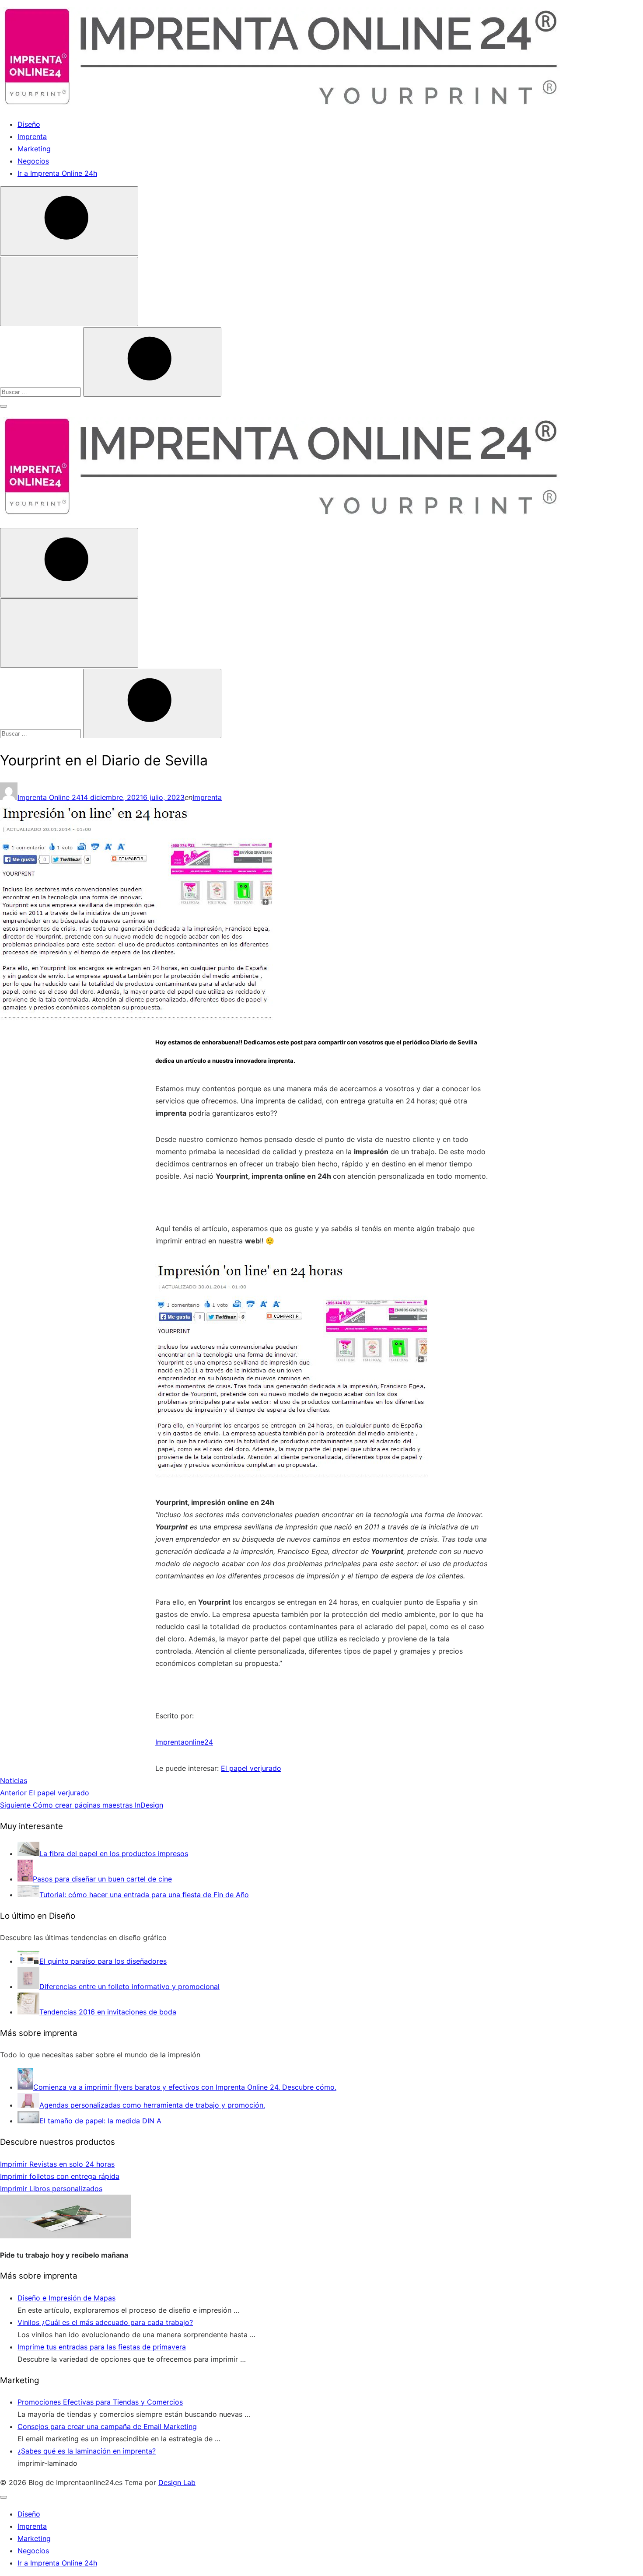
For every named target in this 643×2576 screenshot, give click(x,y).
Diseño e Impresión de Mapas (66, 2298)
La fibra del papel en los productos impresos (114, 1853)
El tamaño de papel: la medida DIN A (100, 2121)
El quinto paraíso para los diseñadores (103, 1961)
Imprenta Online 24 (49, 797)
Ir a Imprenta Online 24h (57, 173)
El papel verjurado (251, 1768)
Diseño (29, 124)
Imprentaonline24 (184, 1742)
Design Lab (177, 2482)
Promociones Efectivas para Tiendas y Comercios (100, 2402)
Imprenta (32, 136)
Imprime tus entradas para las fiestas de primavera (102, 2347)
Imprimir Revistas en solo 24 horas (57, 2164)
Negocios (33, 161)
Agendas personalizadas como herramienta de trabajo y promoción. (152, 2105)
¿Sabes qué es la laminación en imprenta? (87, 2451)
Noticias (14, 1780)
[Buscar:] (42, 391)
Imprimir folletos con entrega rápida (60, 2176)
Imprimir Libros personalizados (51, 2189)
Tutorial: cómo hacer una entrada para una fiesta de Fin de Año (144, 1895)
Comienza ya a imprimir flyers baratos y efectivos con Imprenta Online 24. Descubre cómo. (185, 2087)
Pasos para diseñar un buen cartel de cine (102, 1879)
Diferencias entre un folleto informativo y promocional (129, 1986)
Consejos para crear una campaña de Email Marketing (107, 2426)
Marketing (34, 149)
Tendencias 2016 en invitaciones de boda (108, 2012)
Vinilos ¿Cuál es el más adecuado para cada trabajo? (105, 2322)
